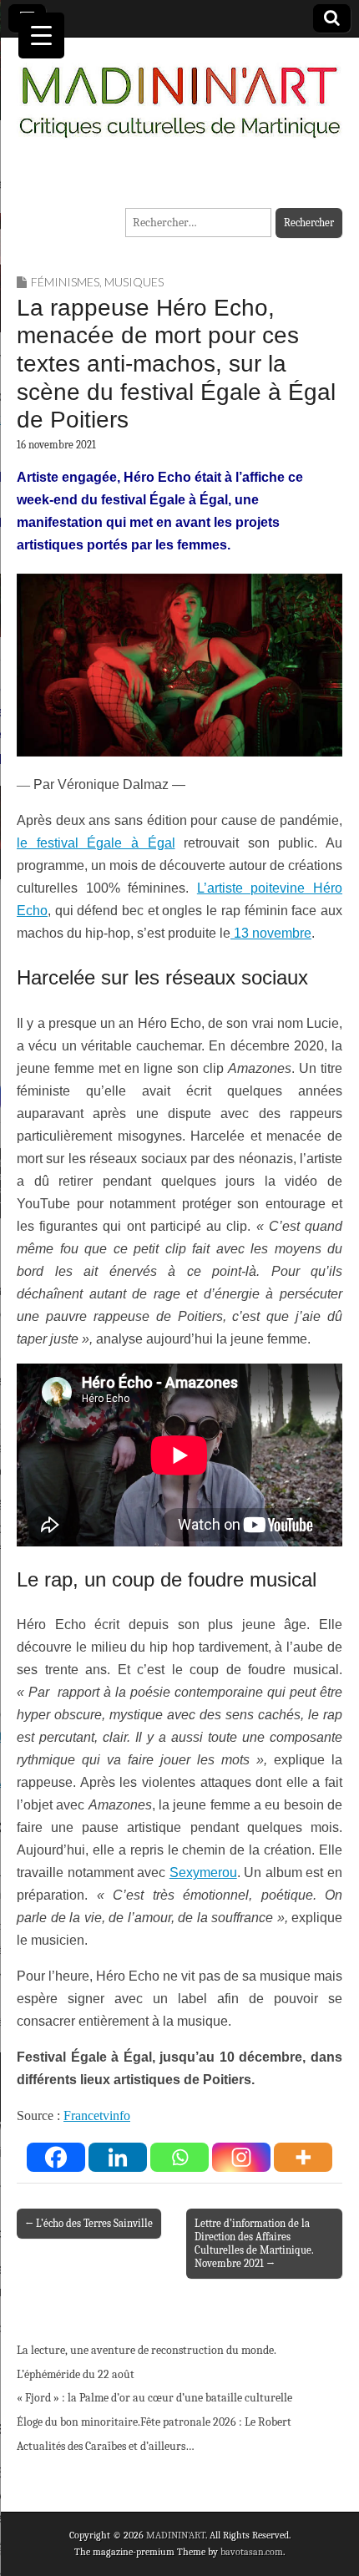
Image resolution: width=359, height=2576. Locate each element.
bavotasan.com (252, 2552)
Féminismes (65, 282)
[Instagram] (241, 2157)
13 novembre (271, 933)
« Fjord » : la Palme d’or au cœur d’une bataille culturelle (154, 2398)
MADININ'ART (176, 2535)
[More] (303, 2157)
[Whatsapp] (179, 2157)
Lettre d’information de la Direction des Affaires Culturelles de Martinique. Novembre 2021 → (254, 2243)
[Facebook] (56, 2157)
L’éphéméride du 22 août (76, 2374)
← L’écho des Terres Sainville (89, 2223)
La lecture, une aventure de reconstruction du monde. (147, 2350)
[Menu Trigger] (41, 35)
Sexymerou (203, 1873)
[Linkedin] (118, 2157)
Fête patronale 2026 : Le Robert (216, 2422)
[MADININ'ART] (179, 92)
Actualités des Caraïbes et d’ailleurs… (106, 2446)
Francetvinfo (97, 2115)
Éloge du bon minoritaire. (78, 2422)
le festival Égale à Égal (96, 843)
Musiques (134, 282)
